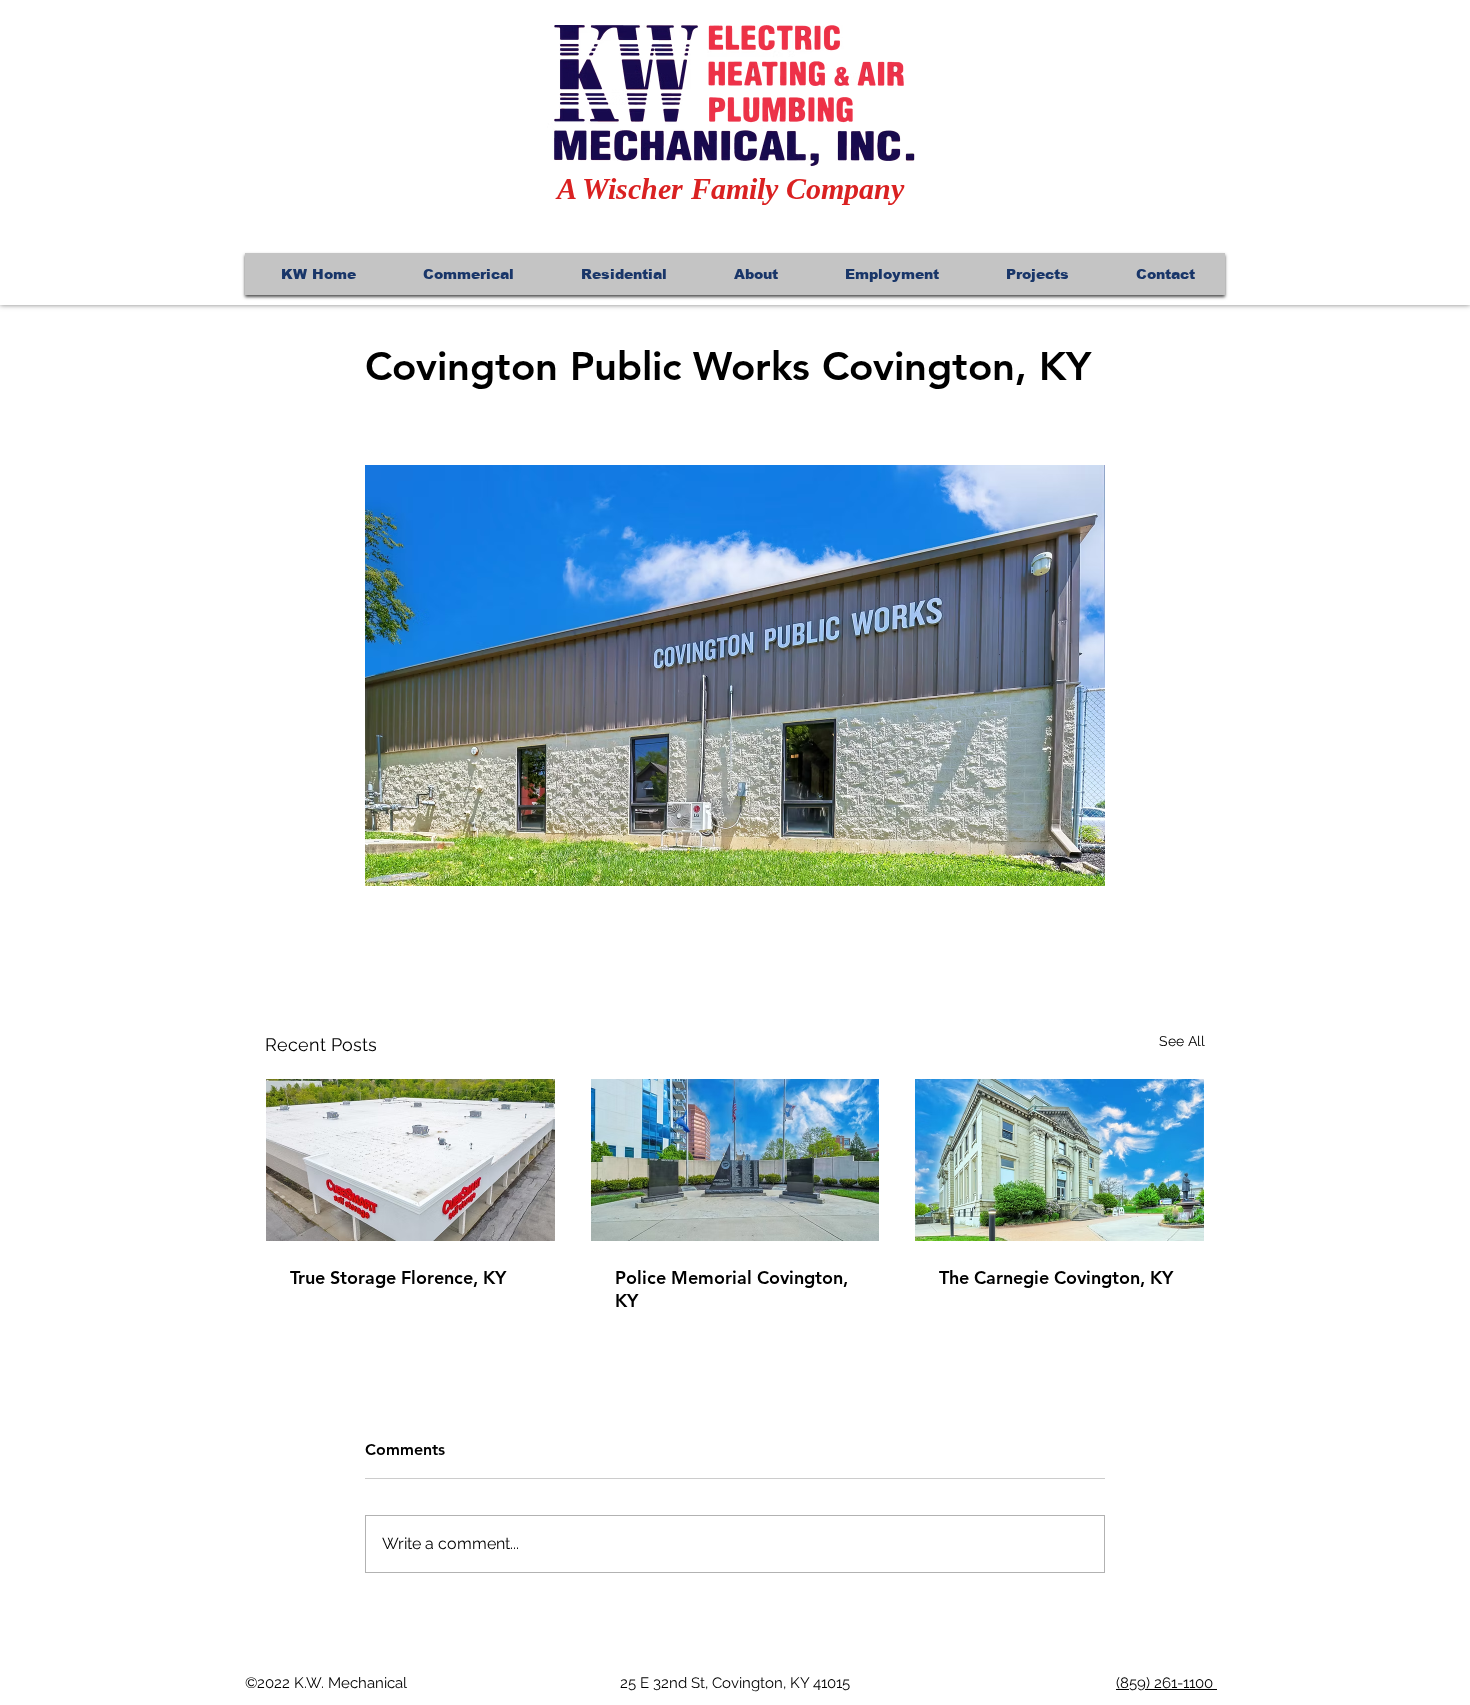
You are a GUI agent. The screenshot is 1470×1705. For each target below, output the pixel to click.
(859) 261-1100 (1166, 1683)
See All (1182, 1041)
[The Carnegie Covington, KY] (1059, 1160)
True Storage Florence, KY (398, 1277)
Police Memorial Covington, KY (731, 1289)
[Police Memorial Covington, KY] (735, 1160)
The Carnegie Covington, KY (1056, 1277)
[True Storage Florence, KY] (410, 1160)
